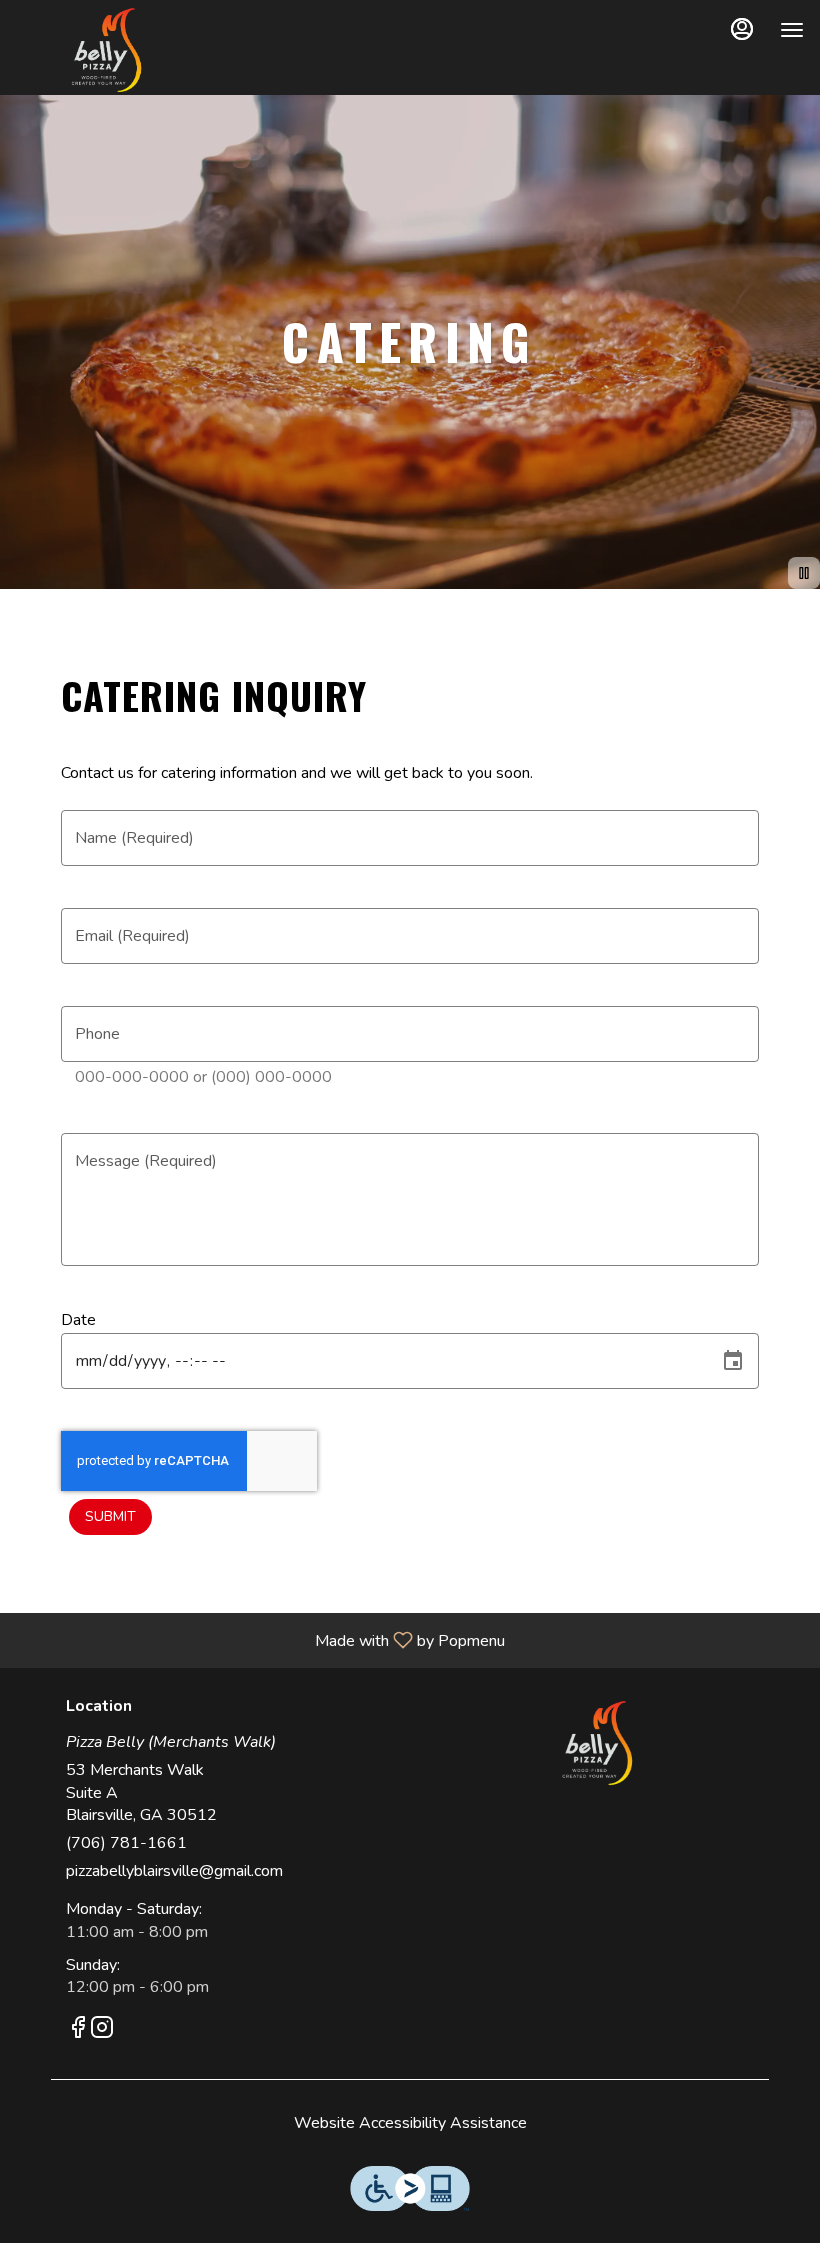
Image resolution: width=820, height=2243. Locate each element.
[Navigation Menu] (792, 30)
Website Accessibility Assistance (410, 2123)
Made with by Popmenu (260, 1639)
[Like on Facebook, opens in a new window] (78, 2031)
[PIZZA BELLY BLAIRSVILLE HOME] (106, 50)
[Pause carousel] (804, 573)
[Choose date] (733, 1361)
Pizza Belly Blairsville (597, 1743)
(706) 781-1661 (126, 1843)
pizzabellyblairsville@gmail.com (174, 1871)
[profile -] (742, 29)
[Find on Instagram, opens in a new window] (102, 2031)
